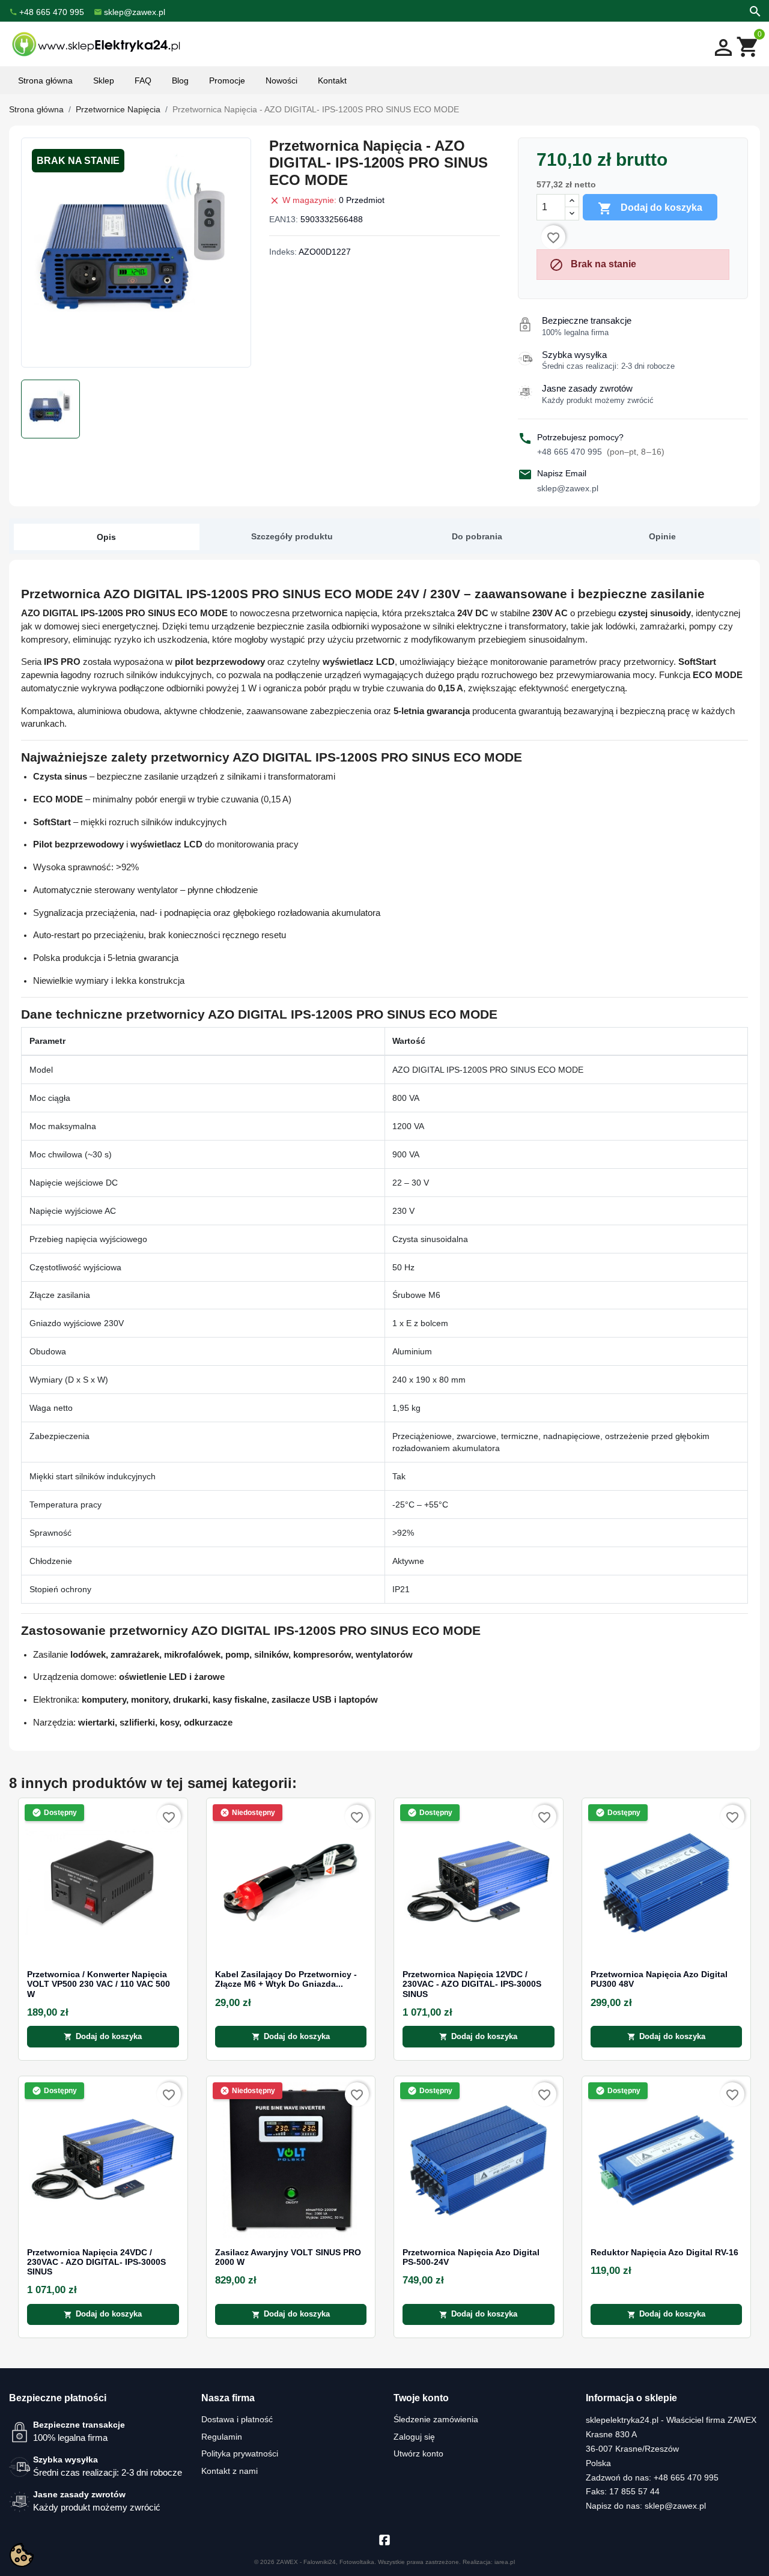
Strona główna (45, 80)
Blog (180, 80)
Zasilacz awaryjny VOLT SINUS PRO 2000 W (288, 2257)
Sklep (104, 80)
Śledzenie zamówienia (436, 2419)
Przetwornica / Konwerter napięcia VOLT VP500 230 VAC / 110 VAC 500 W (99, 1984)
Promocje (227, 80)
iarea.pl (505, 2562)
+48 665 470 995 (601, 452)
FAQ (143, 80)
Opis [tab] (106, 537)
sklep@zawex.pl (568, 488)
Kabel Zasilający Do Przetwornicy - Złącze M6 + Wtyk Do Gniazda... (286, 1979)
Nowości (281, 80)
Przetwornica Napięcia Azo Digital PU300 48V (659, 1979)
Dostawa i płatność (237, 2419)
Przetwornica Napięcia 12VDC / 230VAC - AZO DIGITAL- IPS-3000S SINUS (472, 1984)
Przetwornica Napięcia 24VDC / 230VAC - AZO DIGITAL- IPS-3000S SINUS (96, 2262)
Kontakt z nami (229, 2471)
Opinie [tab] (662, 536)
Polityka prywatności (240, 2453)
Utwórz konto (418, 2453)
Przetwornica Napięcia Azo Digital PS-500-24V (471, 2257)
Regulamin (222, 2437)
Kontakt (332, 80)
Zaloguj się (414, 2437)
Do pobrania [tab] (477, 536)
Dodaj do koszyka (650, 208)
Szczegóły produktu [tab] (292, 536)
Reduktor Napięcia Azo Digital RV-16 (664, 2253)
